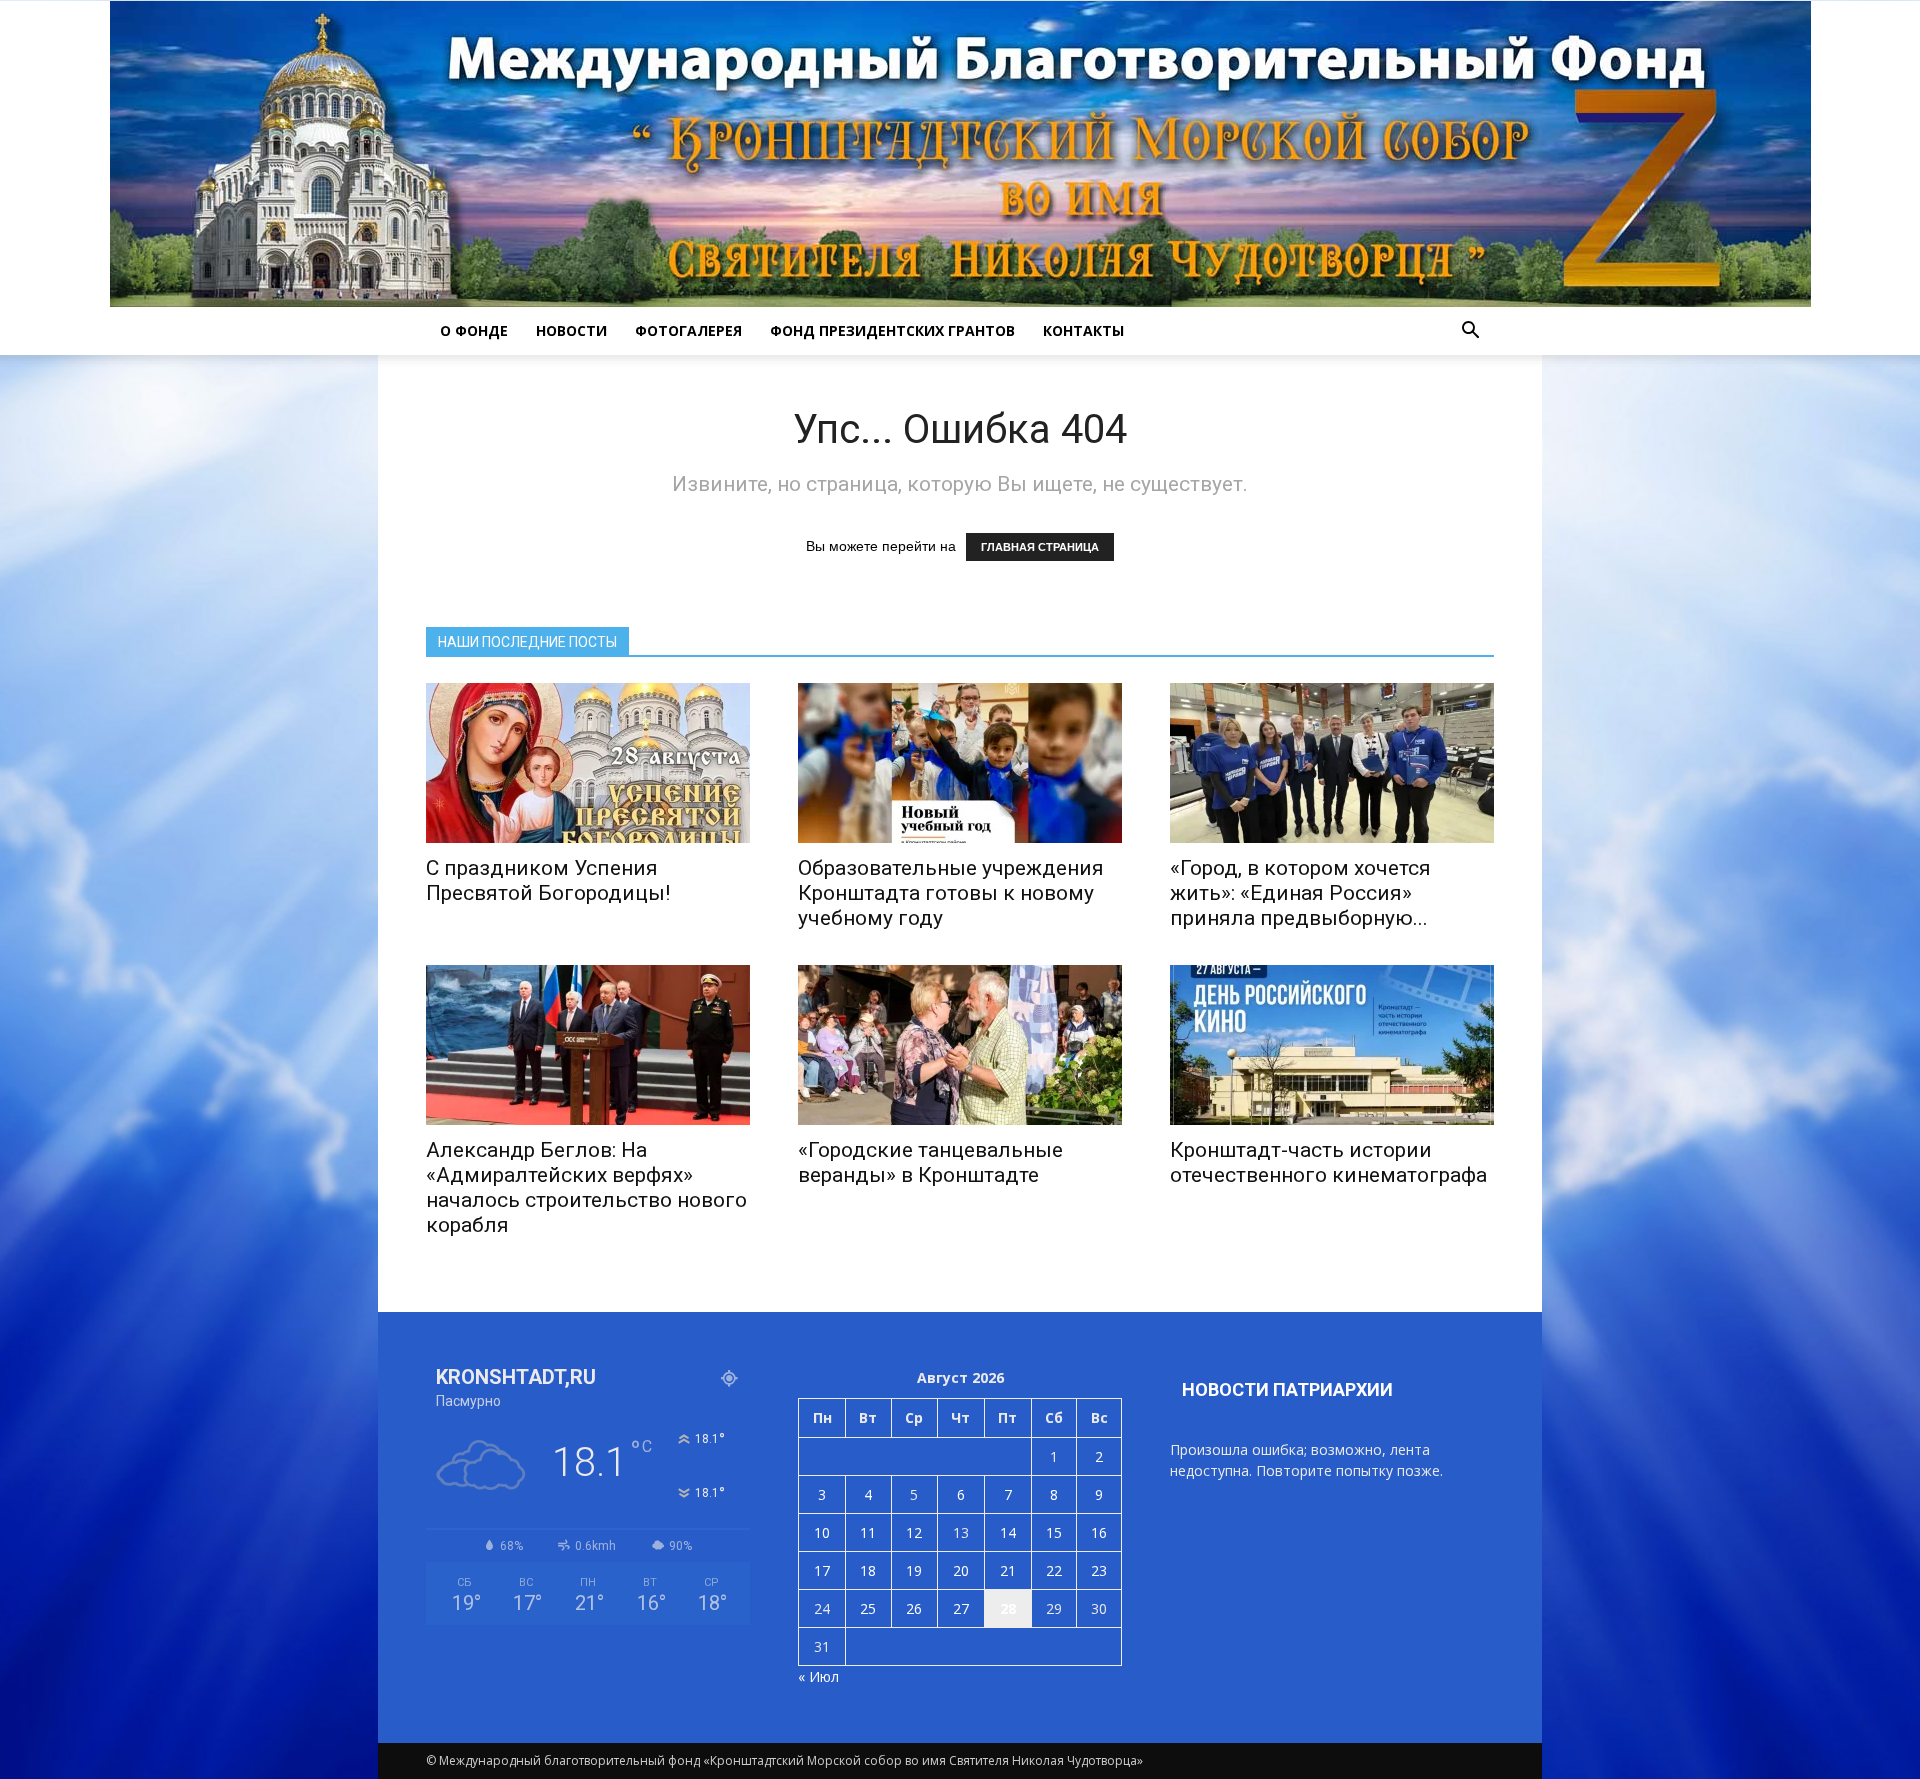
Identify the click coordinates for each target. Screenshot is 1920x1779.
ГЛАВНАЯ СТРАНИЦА (1040, 547)
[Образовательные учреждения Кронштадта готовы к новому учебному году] (960, 763)
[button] (1470, 331)
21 (1008, 1570)
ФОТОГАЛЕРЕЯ (688, 330)
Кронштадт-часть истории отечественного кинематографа (1328, 1162)
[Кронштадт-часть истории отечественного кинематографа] (1332, 1045)
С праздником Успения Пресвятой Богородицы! (548, 880)
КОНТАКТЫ (1083, 330)
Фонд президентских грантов (892, 330)
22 (1054, 1570)
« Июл (818, 1676)
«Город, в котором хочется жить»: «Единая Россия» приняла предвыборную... (1300, 893)
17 (822, 1570)
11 (868, 1532)
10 (822, 1532)
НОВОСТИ (571, 330)
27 (961, 1608)
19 (914, 1570)
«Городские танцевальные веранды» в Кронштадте (930, 1162)
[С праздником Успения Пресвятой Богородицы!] (588, 763)
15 (1054, 1532)
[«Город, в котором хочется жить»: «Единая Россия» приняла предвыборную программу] (1332, 763)
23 (1099, 1570)
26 (914, 1608)
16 (1099, 1532)
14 (1008, 1532)
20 (961, 1570)
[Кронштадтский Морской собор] (960, 154)
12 (914, 1532)
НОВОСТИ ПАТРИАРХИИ (1287, 1389)
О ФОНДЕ (474, 330)
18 (868, 1570)
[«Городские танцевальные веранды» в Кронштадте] (960, 1045)
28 (1008, 1608)
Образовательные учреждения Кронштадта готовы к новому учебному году (951, 893)
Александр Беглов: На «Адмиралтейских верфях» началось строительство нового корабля (586, 1187)
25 (868, 1608)
